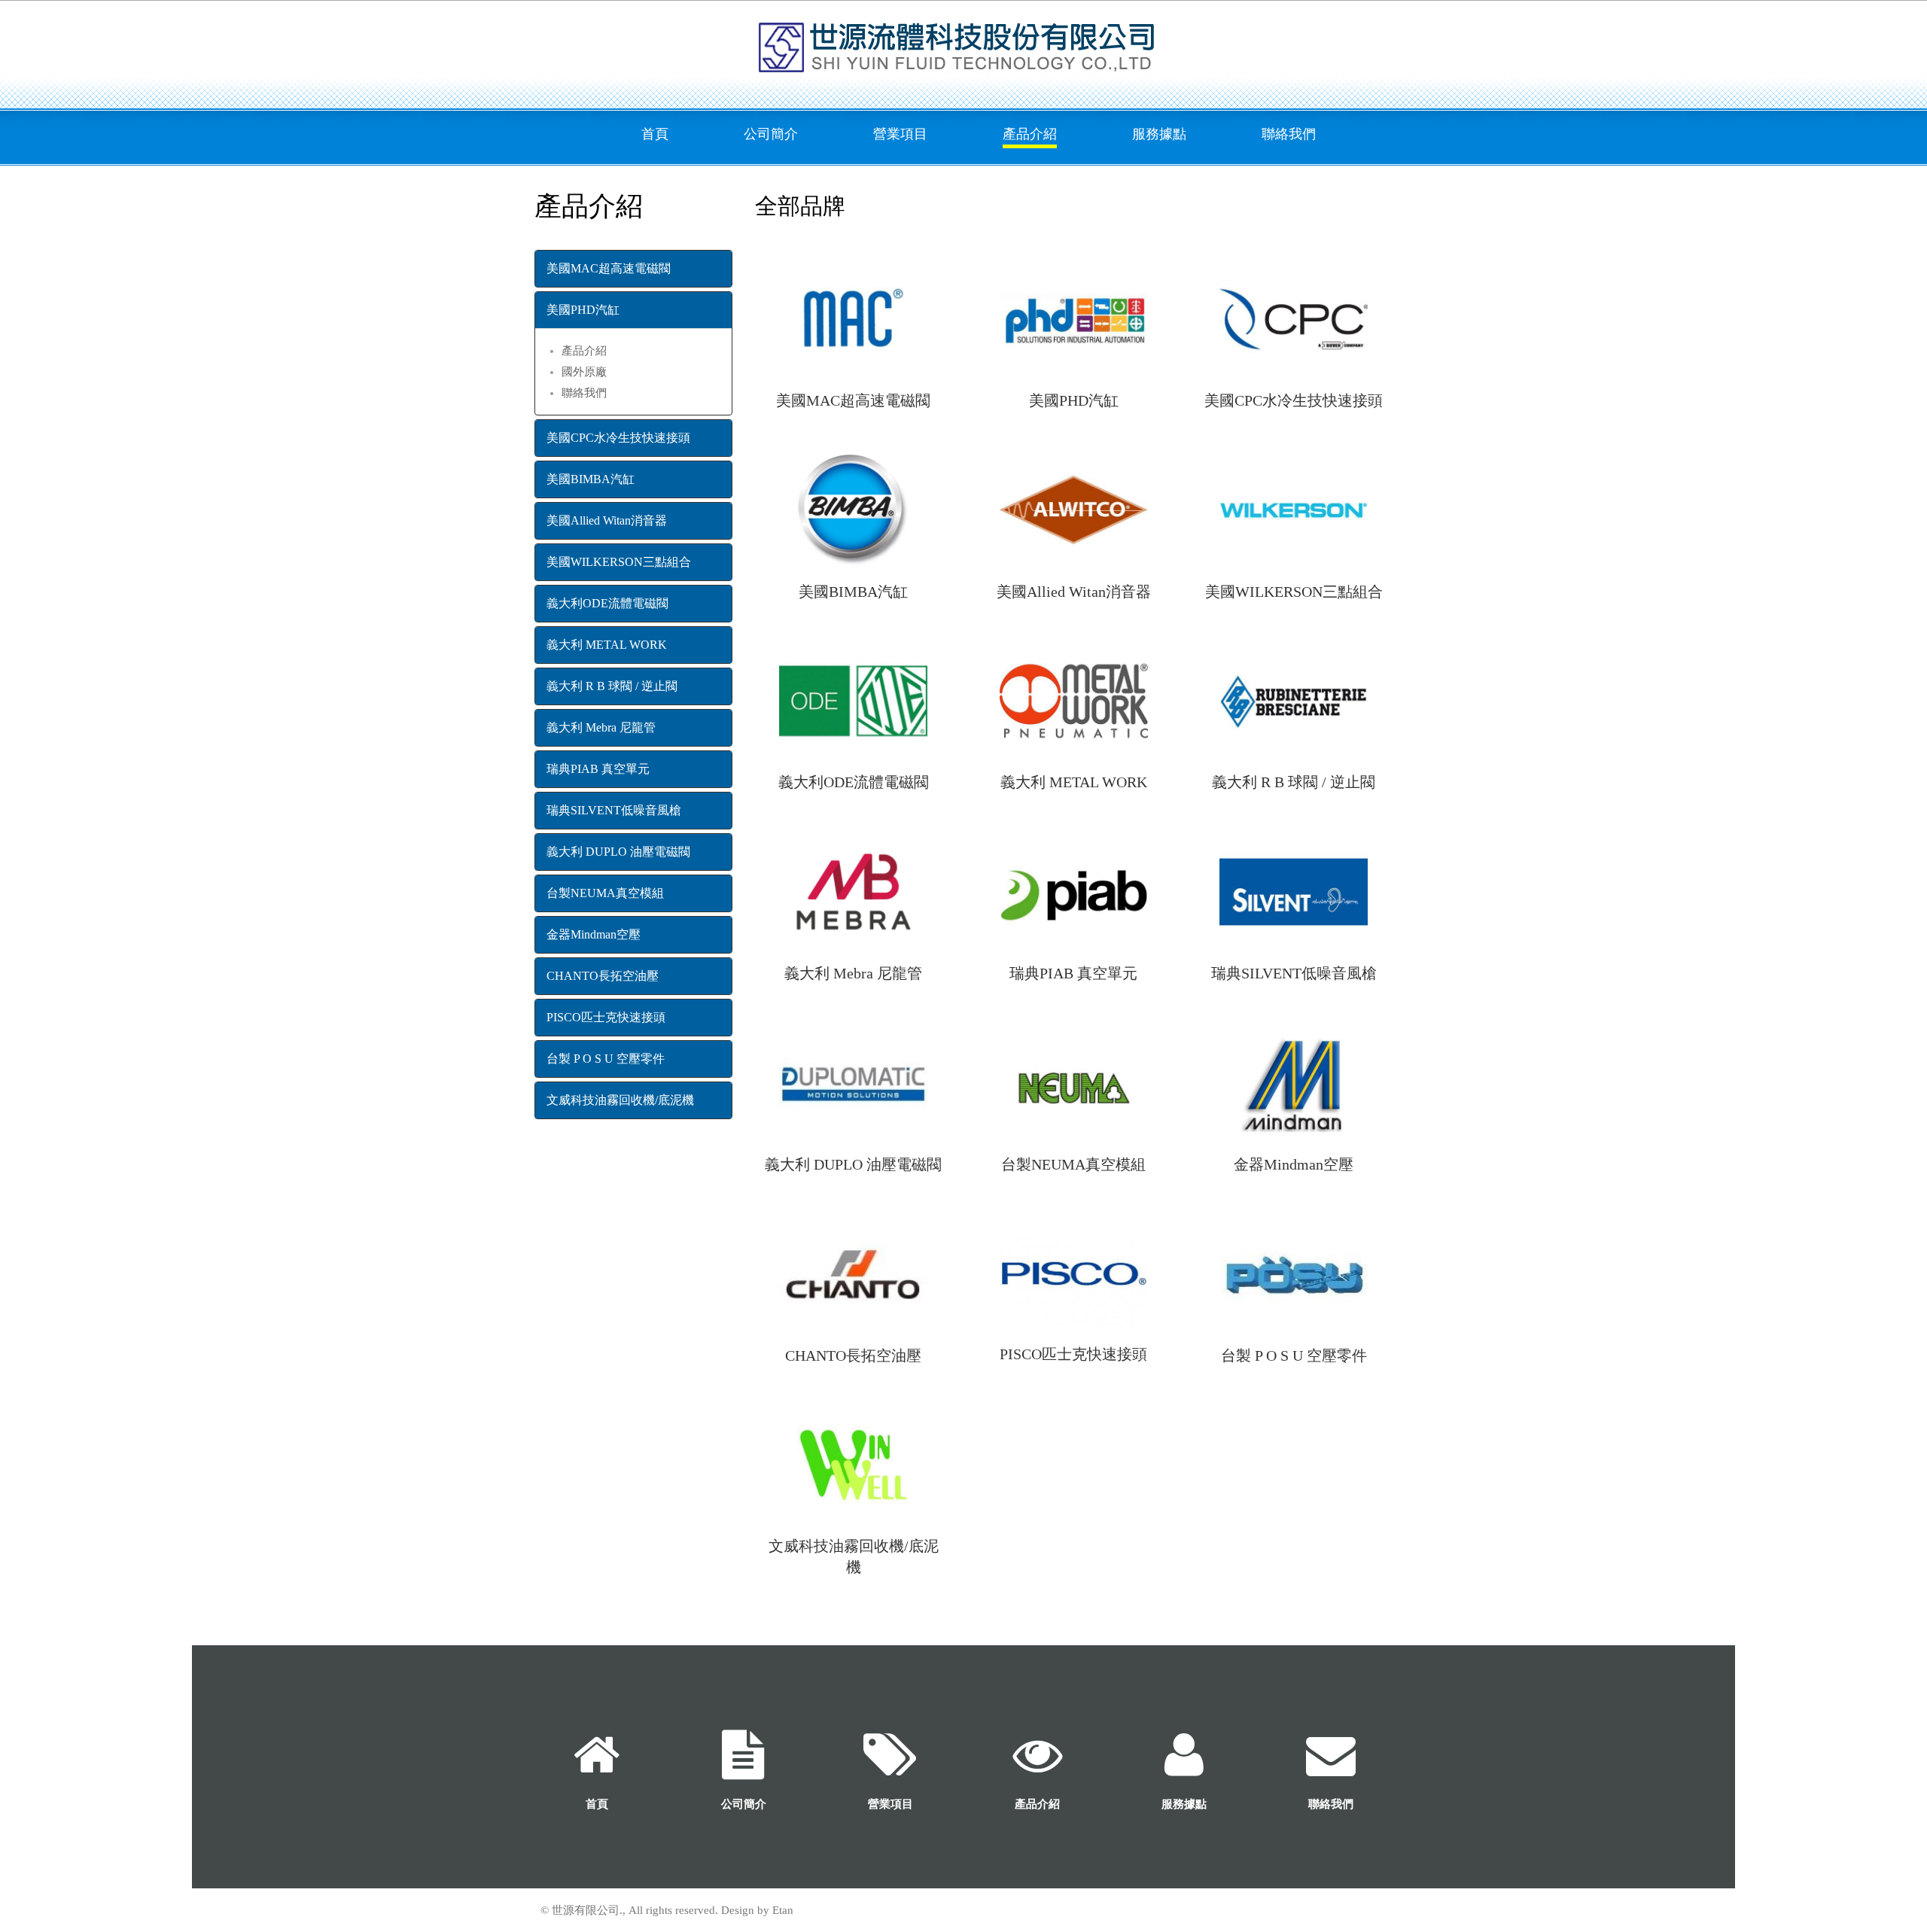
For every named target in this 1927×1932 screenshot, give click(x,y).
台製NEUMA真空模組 (605, 893)
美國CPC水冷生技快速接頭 (618, 438)
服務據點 (1159, 134)
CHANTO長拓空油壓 (603, 976)
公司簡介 (771, 134)
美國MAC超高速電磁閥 (609, 268)
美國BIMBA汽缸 (591, 479)
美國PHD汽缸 (583, 310)
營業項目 (900, 134)
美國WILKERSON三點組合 (619, 562)
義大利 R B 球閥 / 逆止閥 (612, 686)
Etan (783, 1910)
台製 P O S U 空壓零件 (606, 1059)
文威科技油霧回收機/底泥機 (620, 1100)
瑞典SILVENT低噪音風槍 (614, 810)
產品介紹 (1030, 134)
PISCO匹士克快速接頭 (606, 1017)
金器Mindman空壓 (594, 934)
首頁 (655, 134)
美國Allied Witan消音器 (607, 520)
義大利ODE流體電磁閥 (607, 603)
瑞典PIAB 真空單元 (598, 769)
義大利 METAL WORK (607, 645)
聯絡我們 (1289, 134)
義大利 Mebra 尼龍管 (601, 727)
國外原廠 (584, 372)
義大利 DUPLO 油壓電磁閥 (618, 852)
